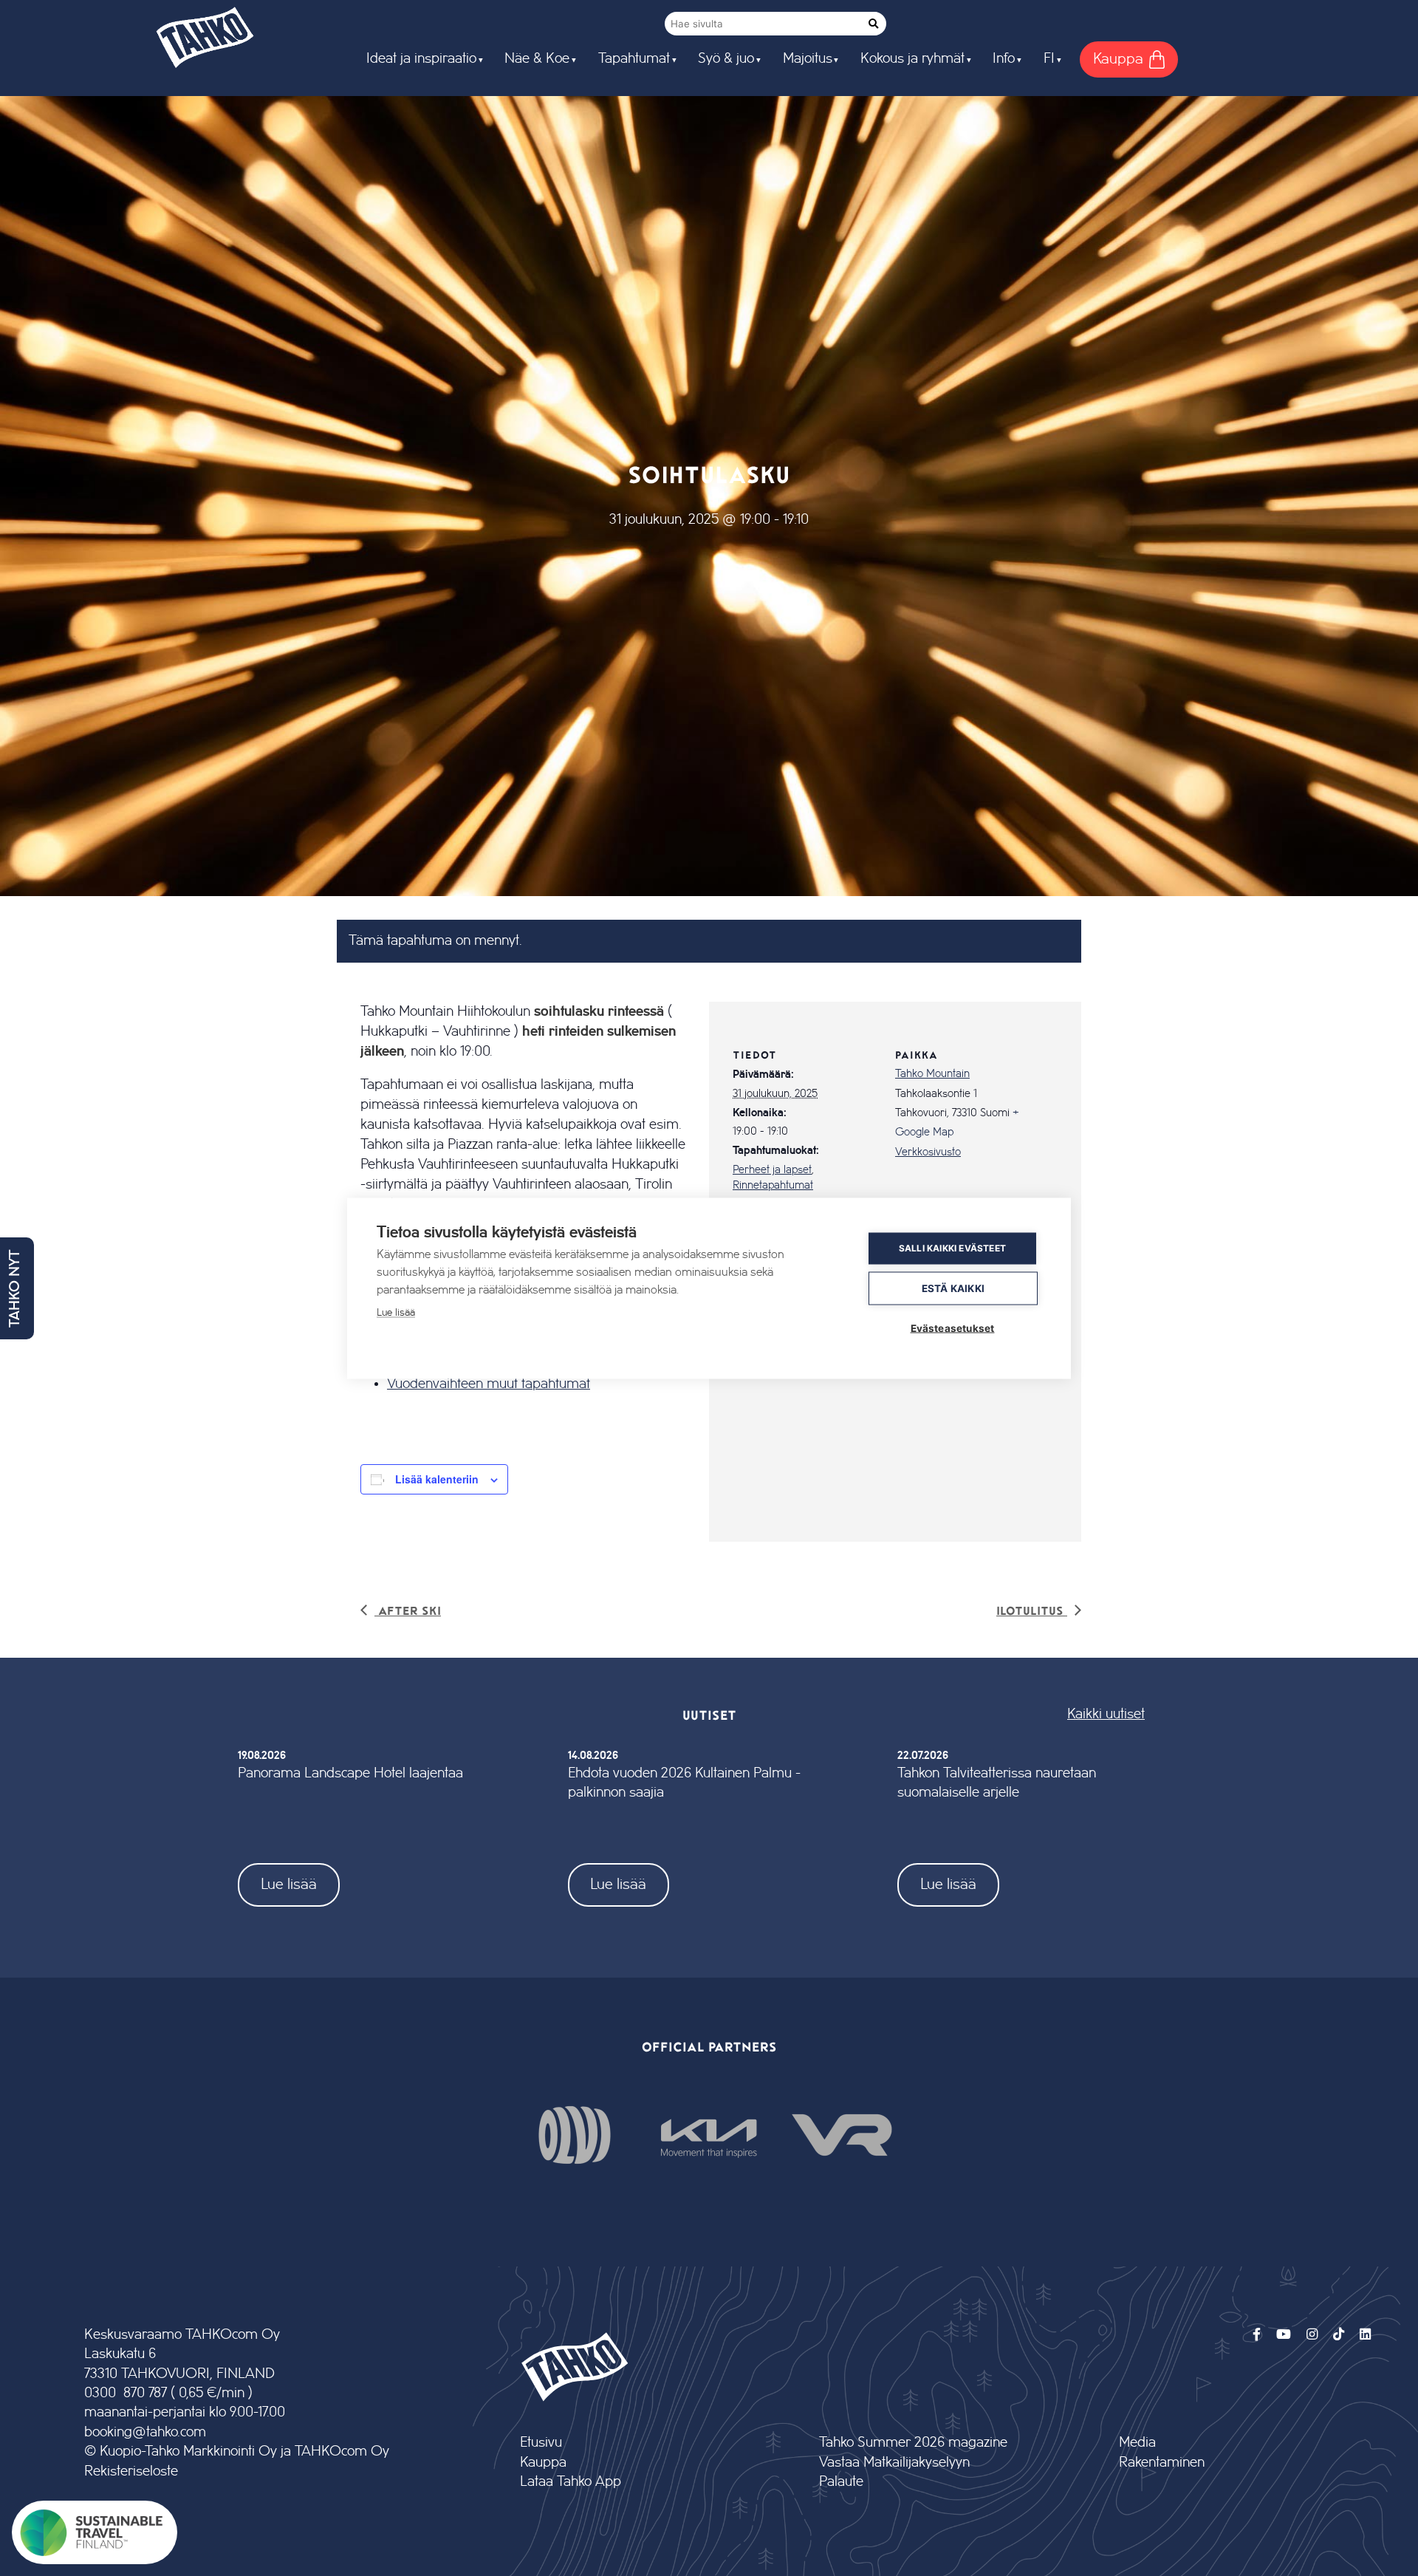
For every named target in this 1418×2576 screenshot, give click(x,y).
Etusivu (541, 2443)
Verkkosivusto (928, 1152)
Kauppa (543, 2463)
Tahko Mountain (932, 1074)
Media (1137, 2443)
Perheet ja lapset (772, 1170)
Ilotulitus (1032, 1610)
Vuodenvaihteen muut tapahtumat (489, 1384)
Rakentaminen (1162, 2463)
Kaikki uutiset (1106, 1714)
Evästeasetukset (953, 1328)
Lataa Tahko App (571, 2482)
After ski (408, 1610)
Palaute (841, 2482)
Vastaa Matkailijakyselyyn (894, 2463)
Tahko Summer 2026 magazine (913, 2443)
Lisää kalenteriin (437, 1479)
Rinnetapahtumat (773, 1186)
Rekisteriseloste (131, 2471)
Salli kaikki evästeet (952, 1248)
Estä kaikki (953, 1288)
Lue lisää (289, 1884)
